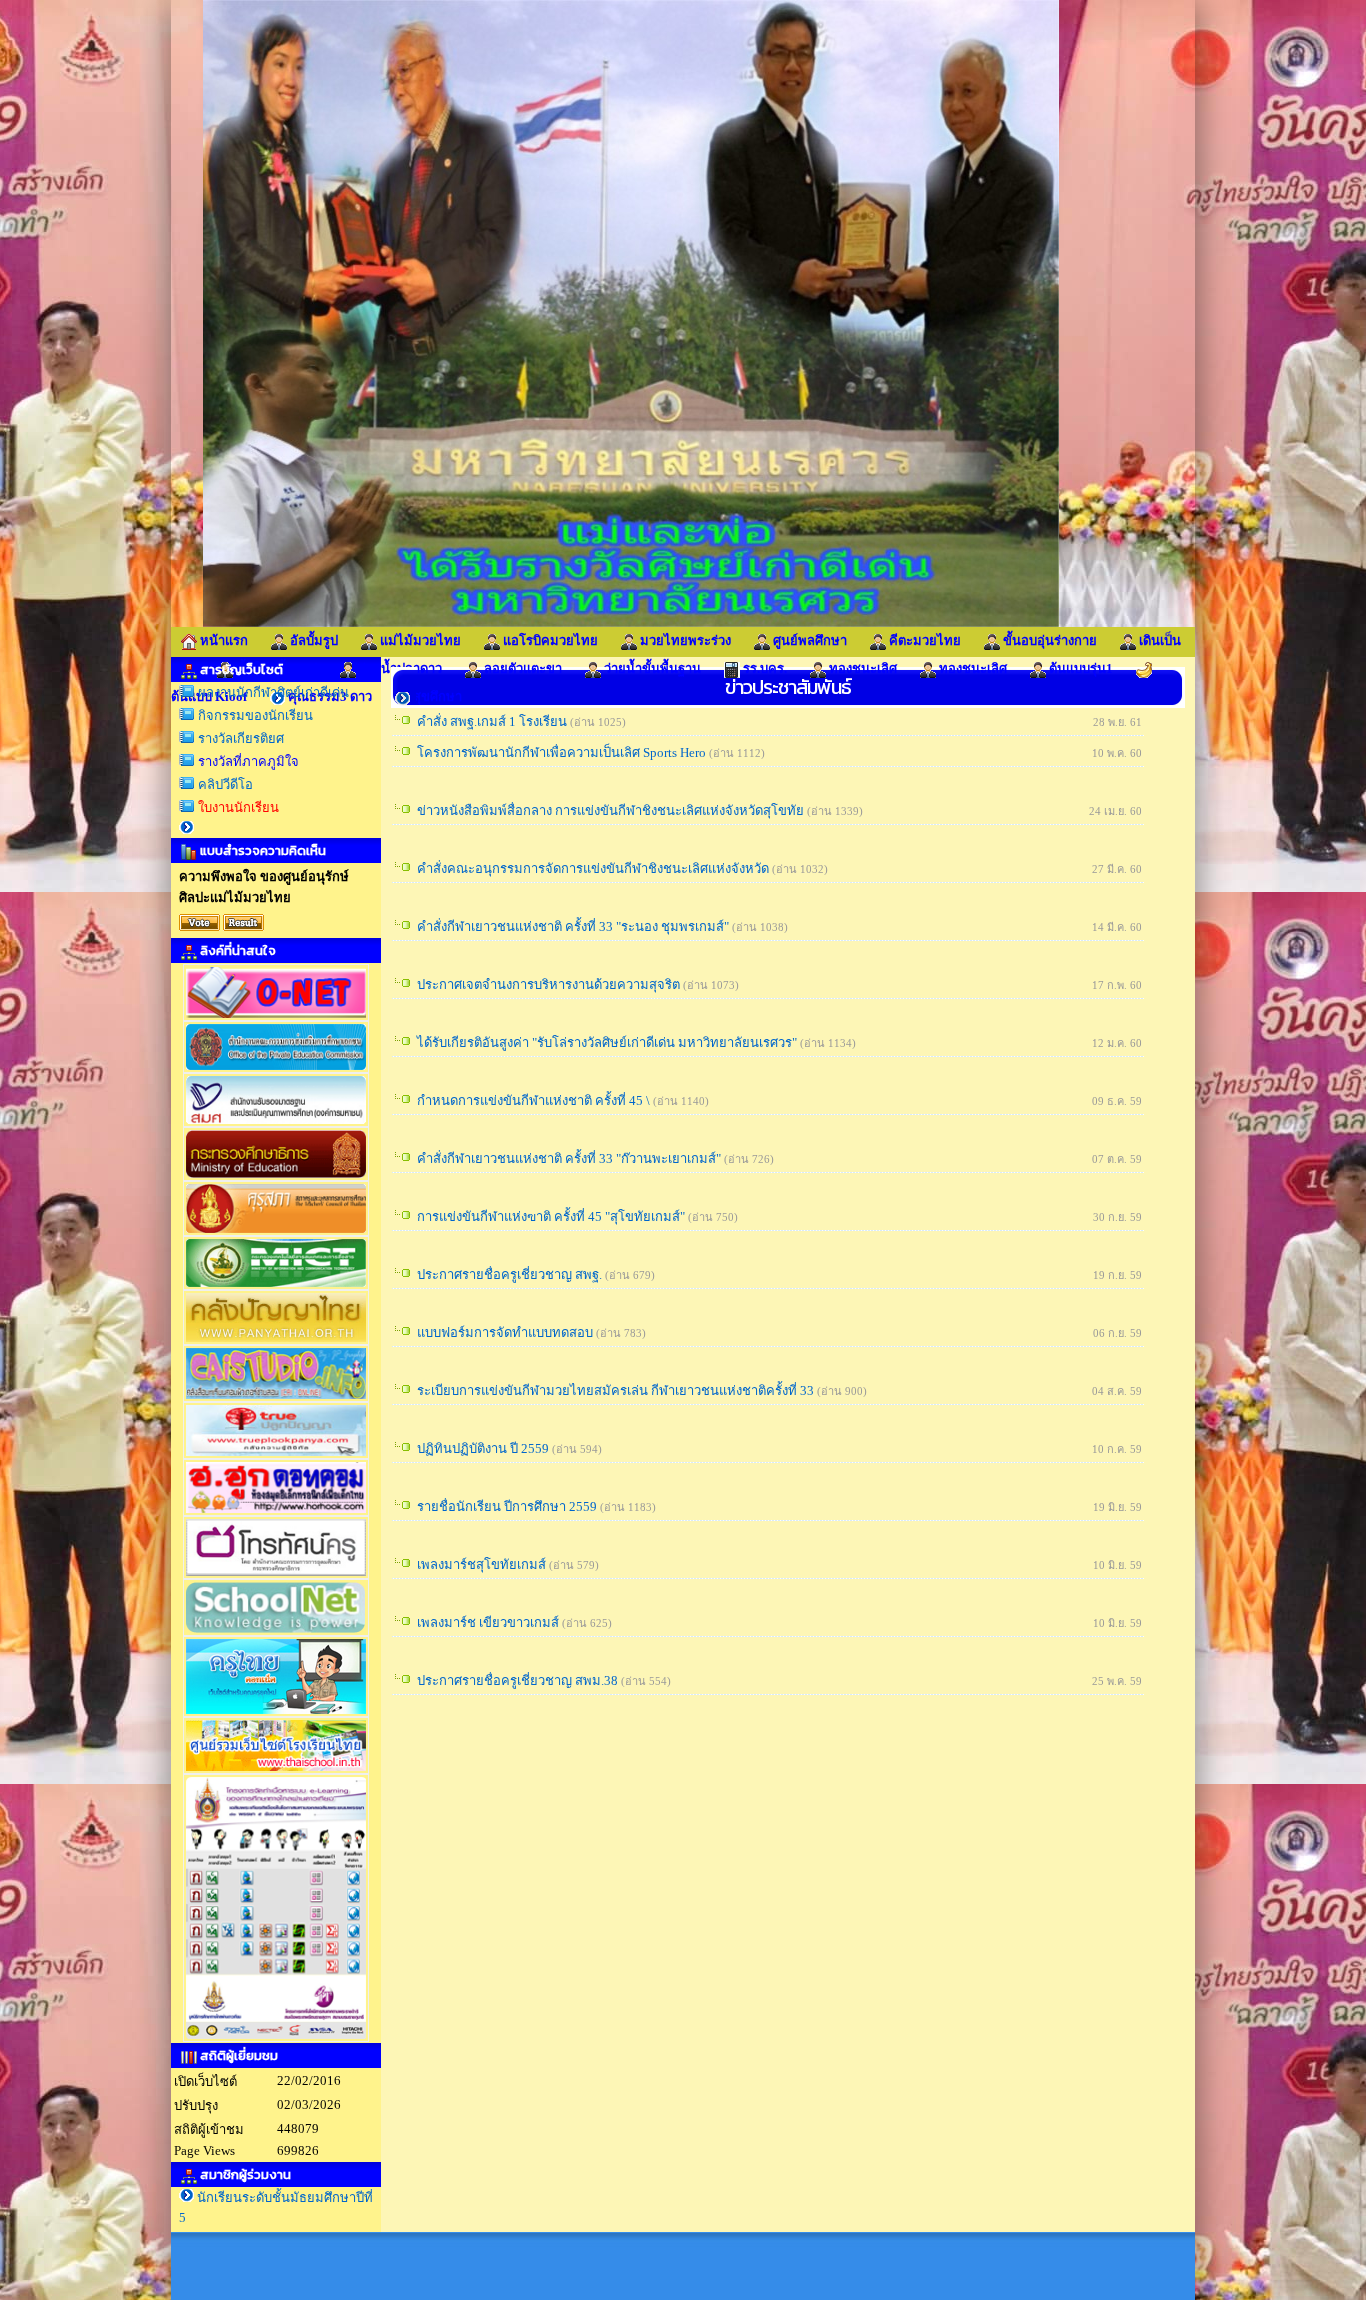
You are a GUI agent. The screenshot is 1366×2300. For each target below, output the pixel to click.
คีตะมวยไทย (923, 640)
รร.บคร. (763, 668)
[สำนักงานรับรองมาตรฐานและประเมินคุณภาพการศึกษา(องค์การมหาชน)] (276, 1122)
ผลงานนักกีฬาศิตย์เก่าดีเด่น (272, 692)
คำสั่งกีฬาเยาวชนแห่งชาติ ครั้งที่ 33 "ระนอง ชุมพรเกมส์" (573, 926)
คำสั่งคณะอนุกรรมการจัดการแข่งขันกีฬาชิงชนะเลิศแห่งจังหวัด (593, 868)
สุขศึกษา (436, 696)
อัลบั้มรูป (312, 640)
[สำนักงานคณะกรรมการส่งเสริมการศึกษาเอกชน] (276, 1068)
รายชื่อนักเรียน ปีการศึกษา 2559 (507, 1506)
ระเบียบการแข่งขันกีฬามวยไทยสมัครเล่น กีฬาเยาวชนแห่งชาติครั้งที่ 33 (615, 1390)
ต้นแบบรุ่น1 (1079, 668)
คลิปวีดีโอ (224, 784)
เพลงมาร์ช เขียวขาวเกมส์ (488, 1622)
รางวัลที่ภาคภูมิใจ (247, 761)
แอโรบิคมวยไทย (549, 640)
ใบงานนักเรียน (237, 807)
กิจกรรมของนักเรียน (254, 715)
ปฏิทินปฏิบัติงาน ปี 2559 (483, 1448)
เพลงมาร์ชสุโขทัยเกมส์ (481, 1564)
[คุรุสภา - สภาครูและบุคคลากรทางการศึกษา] (276, 1231)
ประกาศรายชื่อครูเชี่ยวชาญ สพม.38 (517, 1680)
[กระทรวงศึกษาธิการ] (276, 1176)
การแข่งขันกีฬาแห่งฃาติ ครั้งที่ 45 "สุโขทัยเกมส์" (551, 1216)
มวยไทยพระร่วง (684, 640)
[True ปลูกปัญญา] (276, 1454)
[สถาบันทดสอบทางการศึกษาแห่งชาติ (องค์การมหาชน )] (276, 1016)
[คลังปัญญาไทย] (276, 1340)
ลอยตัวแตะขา (521, 668)
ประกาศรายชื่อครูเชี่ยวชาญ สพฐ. (509, 1274)
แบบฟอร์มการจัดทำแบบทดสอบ (505, 1332)
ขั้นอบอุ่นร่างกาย (1048, 640)
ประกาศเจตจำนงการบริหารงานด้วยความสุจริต (548, 984)
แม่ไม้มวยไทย (420, 640)
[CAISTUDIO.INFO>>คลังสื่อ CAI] (276, 1397)
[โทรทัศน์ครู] (276, 1574)
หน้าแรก (222, 640)
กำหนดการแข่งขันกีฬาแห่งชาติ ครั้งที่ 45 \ (533, 1100)
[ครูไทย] (276, 1712)
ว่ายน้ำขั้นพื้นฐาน (651, 668)
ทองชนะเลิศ (861, 668)
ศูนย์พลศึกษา (808, 640)
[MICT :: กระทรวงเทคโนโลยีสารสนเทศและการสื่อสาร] (276, 1285)
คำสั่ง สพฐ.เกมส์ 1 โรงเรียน (492, 721)
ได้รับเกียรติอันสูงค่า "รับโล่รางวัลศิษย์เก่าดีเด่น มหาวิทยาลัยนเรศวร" (607, 1042)
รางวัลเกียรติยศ (239, 738)
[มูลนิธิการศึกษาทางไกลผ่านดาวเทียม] (276, 2037)
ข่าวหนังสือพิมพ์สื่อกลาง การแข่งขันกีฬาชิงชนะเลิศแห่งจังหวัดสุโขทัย (610, 810)
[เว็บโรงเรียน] (276, 1769)
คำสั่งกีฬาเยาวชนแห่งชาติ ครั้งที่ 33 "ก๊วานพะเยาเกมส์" (569, 1158)
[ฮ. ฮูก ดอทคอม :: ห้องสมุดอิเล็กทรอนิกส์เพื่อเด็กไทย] (276, 1511)
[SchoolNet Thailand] (276, 1631)
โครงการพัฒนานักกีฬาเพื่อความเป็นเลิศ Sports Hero (561, 752)
